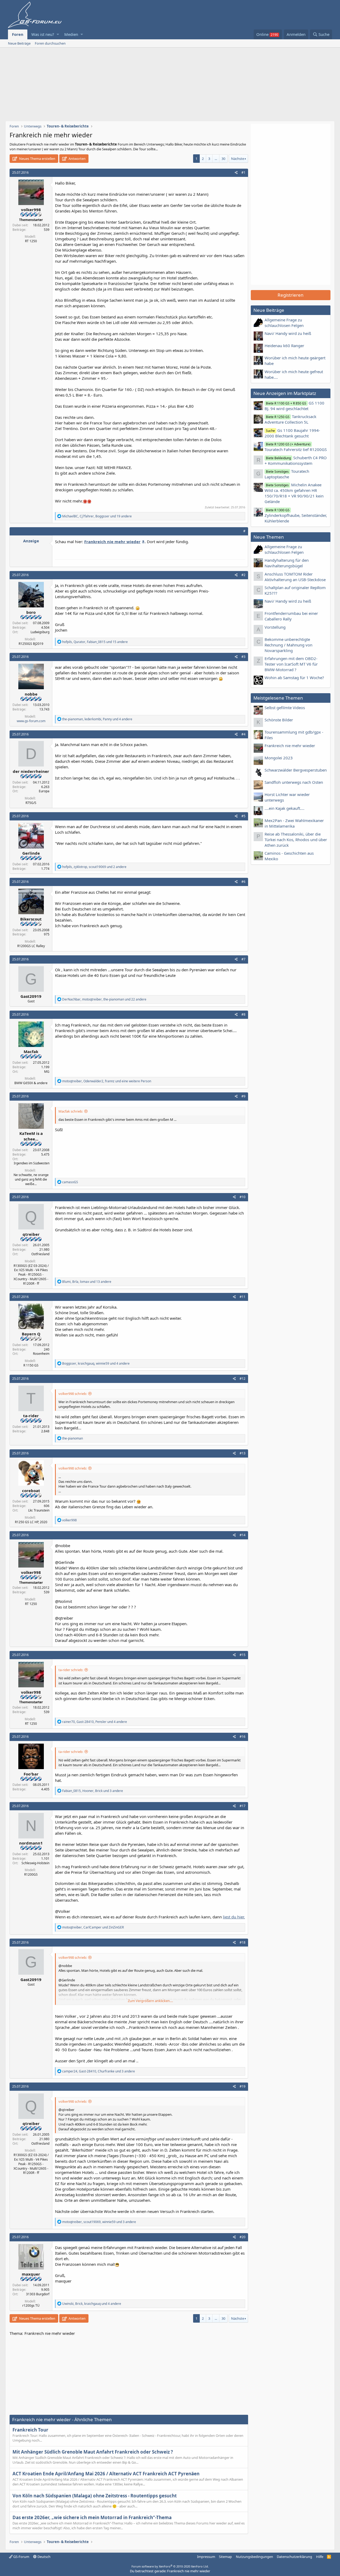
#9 (243, 1096)
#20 (243, 2237)
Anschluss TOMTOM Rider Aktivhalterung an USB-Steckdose (295, 577)
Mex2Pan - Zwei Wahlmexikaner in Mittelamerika (294, 823)
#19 (243, 2086)
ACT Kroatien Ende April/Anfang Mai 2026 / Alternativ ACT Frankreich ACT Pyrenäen (106, 2474)
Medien (71, 34)
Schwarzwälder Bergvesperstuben (296, 770)
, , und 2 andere (94, 867)
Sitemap (225, 2557)
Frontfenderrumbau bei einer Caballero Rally (291, 616)
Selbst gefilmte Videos (285, 708)
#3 (243, 657)
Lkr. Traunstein (39, 1510)
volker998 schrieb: (73, 1394)
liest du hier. (234, 1917)
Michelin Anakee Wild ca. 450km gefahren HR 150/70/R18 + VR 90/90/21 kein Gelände (294, 493)
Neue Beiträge (19, 43)
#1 (243, 173)
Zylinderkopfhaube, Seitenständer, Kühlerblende (296, 516)
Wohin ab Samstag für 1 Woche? (294, 678)
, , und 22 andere (104, 999)
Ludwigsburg (40, 632)
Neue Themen (269, 537)
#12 (243, 1379)
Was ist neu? (43, 34)
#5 (243, 816)
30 (223, 159)
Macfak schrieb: (71, 1111)
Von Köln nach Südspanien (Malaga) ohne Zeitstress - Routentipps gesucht (95, 2496)
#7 (243, 959)
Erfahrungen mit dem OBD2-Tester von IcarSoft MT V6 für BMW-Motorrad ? (291, 664)
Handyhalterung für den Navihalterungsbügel (287, 563)
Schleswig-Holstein (35, 1863)
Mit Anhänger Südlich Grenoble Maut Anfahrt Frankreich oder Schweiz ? (93, 2452)
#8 (243, 1014)
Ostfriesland (40, 1254)
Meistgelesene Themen (278, 698)
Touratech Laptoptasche (287, 474)
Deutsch (44, 2557)
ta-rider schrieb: (71, 1670)
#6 (243, 882)
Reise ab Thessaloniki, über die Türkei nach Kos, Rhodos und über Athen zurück (296, 840)
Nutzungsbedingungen (254, 2557)
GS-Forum (21, 2557)
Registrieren (291, 295)
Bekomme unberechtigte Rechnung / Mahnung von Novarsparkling (288, 645)
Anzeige (31, 541)
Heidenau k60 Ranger (284, 346)
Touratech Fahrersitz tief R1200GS (296, 447)
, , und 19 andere (97, 516)
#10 (243, 1197)
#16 (243, 1737)
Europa (44, 791)
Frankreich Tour (30, 2430)
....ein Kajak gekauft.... (284, 808)
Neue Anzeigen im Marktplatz (285, 393)
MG (47, 1072)
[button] (58, 34)
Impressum (206, 2557)
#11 (243, 1297)
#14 (243, 1535)
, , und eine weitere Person (107, 1081)
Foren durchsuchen (50, 43)
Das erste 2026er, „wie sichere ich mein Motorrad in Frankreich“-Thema (92, 2517)
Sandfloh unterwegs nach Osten (294, 782)
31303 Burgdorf (38, 2294)
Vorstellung (275, 627)
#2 (243, 575)
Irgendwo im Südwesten (32, 1163)
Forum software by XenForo (170, 2566)
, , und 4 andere (97, 719)
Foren (18, 34)
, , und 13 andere (87, 1282)
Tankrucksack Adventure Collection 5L (290, 419)
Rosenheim (41, 1354)
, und (93, 1927)
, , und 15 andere (95, 642)
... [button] (216, 159)
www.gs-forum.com (31, 721)
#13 (243, 1453)
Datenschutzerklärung (294, 2557)
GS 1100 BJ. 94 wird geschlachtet (294, 406)
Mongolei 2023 (279, 758)
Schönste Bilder (279, 720)
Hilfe (320, 2557)
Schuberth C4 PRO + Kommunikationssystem (296, 460)
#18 (243, 1942)
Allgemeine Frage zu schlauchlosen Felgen (284, 323)
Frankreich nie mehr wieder (290, 746)
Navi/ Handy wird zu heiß (288, 333)
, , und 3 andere (93, 1791)
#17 (243, 1806)
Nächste (238, 159)
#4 (243, 734)
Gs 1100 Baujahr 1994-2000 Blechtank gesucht (292, 433)
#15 (243, 1655)
